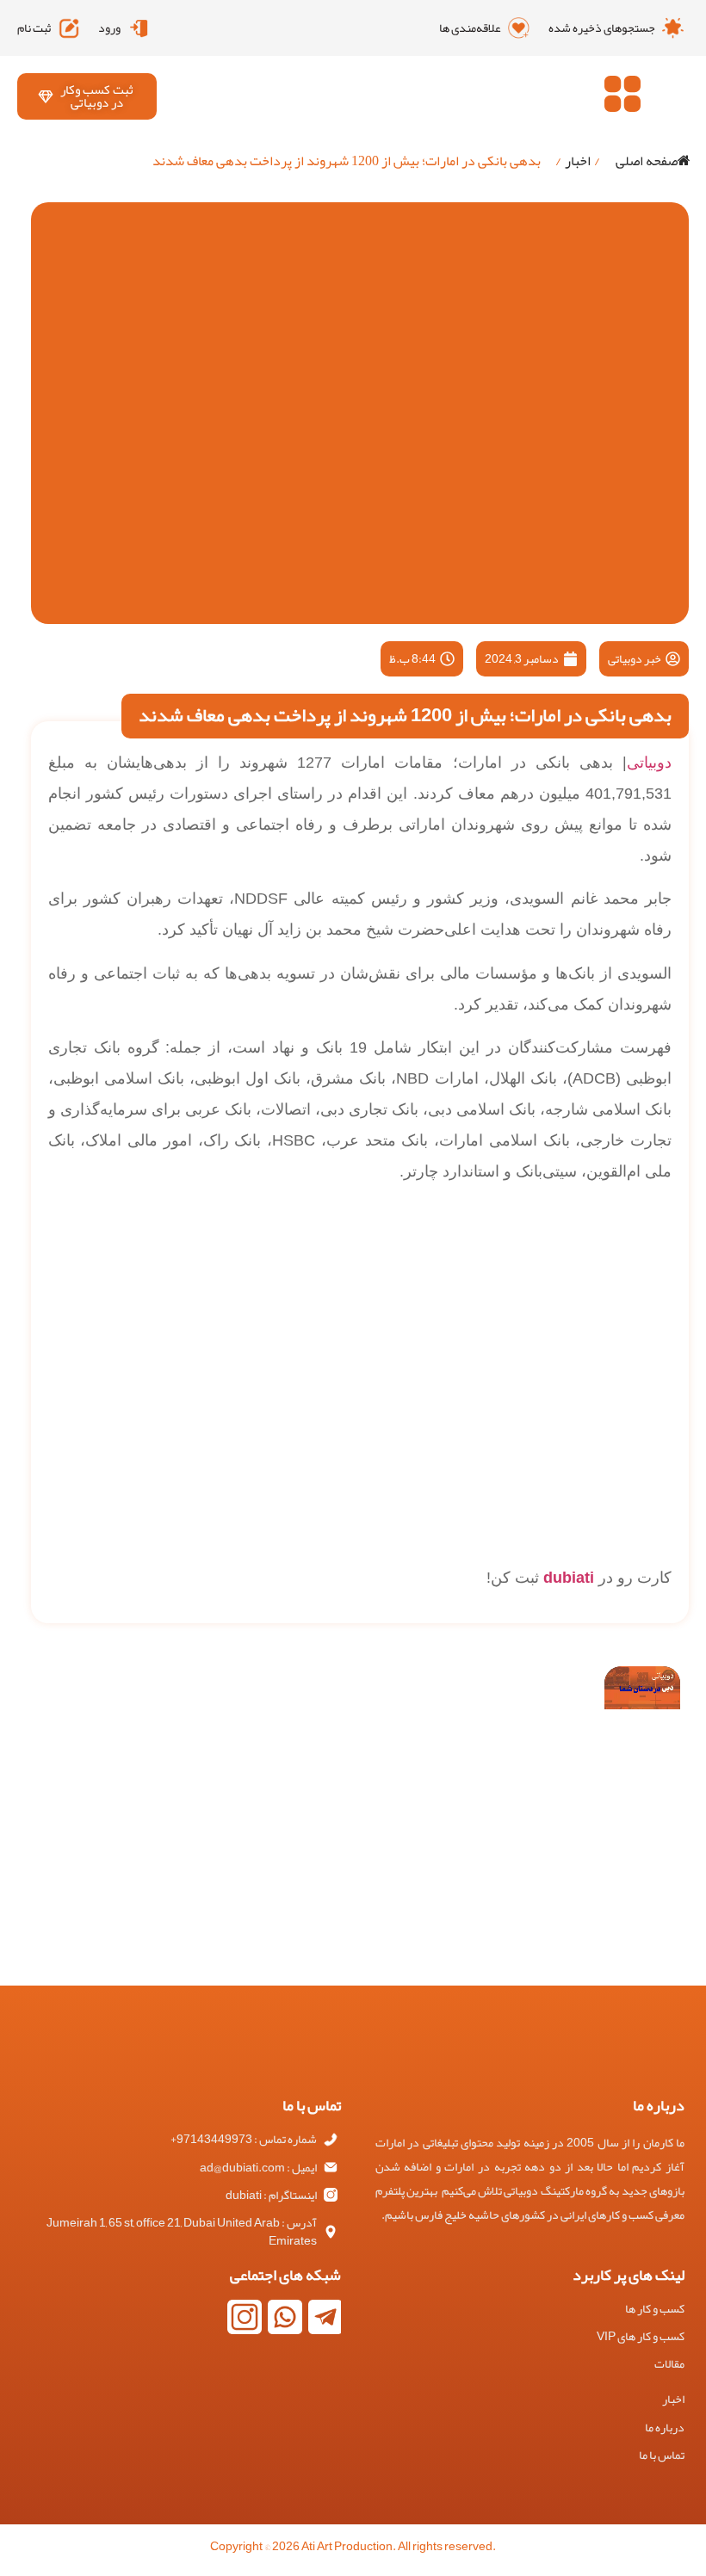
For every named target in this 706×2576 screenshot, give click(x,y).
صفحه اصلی (647, 161)
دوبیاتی (649, 763)
